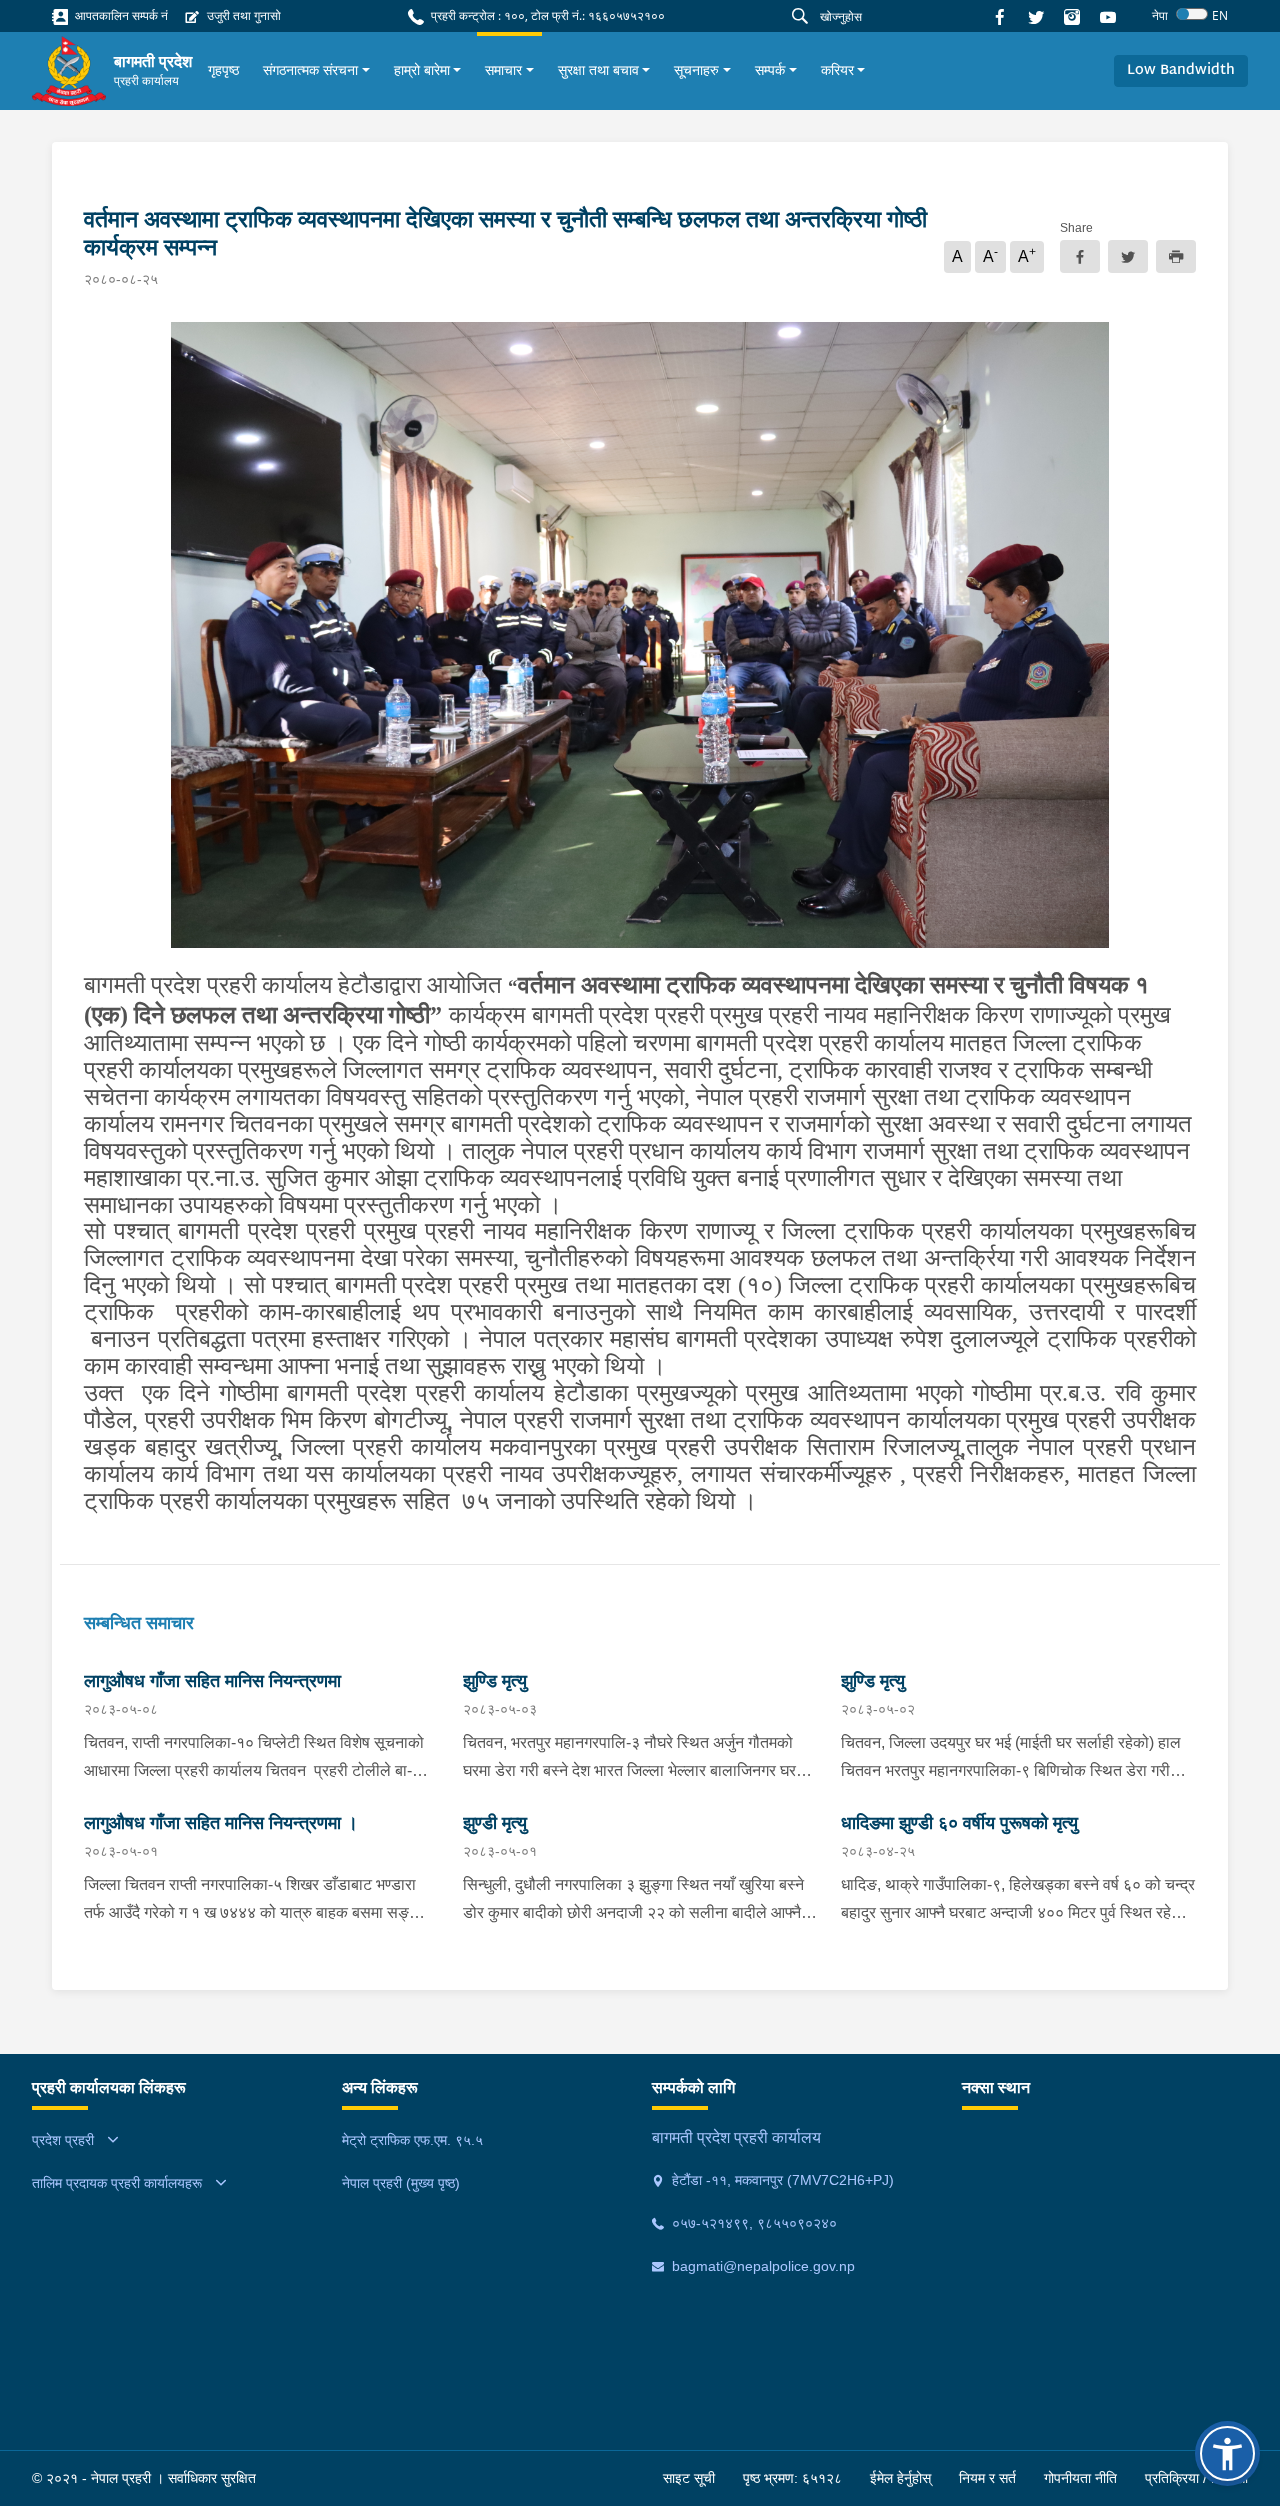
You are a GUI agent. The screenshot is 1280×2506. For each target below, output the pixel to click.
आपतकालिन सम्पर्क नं (120, 15)
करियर (837, 70)
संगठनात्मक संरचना (310, 70)
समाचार (503, 70)
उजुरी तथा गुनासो (242, 15)
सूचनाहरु (696, 70)
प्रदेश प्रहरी (63, 2140)
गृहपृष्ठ (223, 70)
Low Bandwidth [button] (1181, 70)
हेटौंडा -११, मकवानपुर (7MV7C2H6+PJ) (781, 2180)
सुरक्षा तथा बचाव (598, 70)
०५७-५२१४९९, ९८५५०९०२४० (752, 2223)
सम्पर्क (770, 70)
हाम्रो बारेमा (422, 70)
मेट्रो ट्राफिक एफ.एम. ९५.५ (412, 2140)
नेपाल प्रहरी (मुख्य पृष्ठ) (401, 2183)
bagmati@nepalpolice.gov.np (761, 2266)
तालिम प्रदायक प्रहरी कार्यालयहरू (117, 2183)
